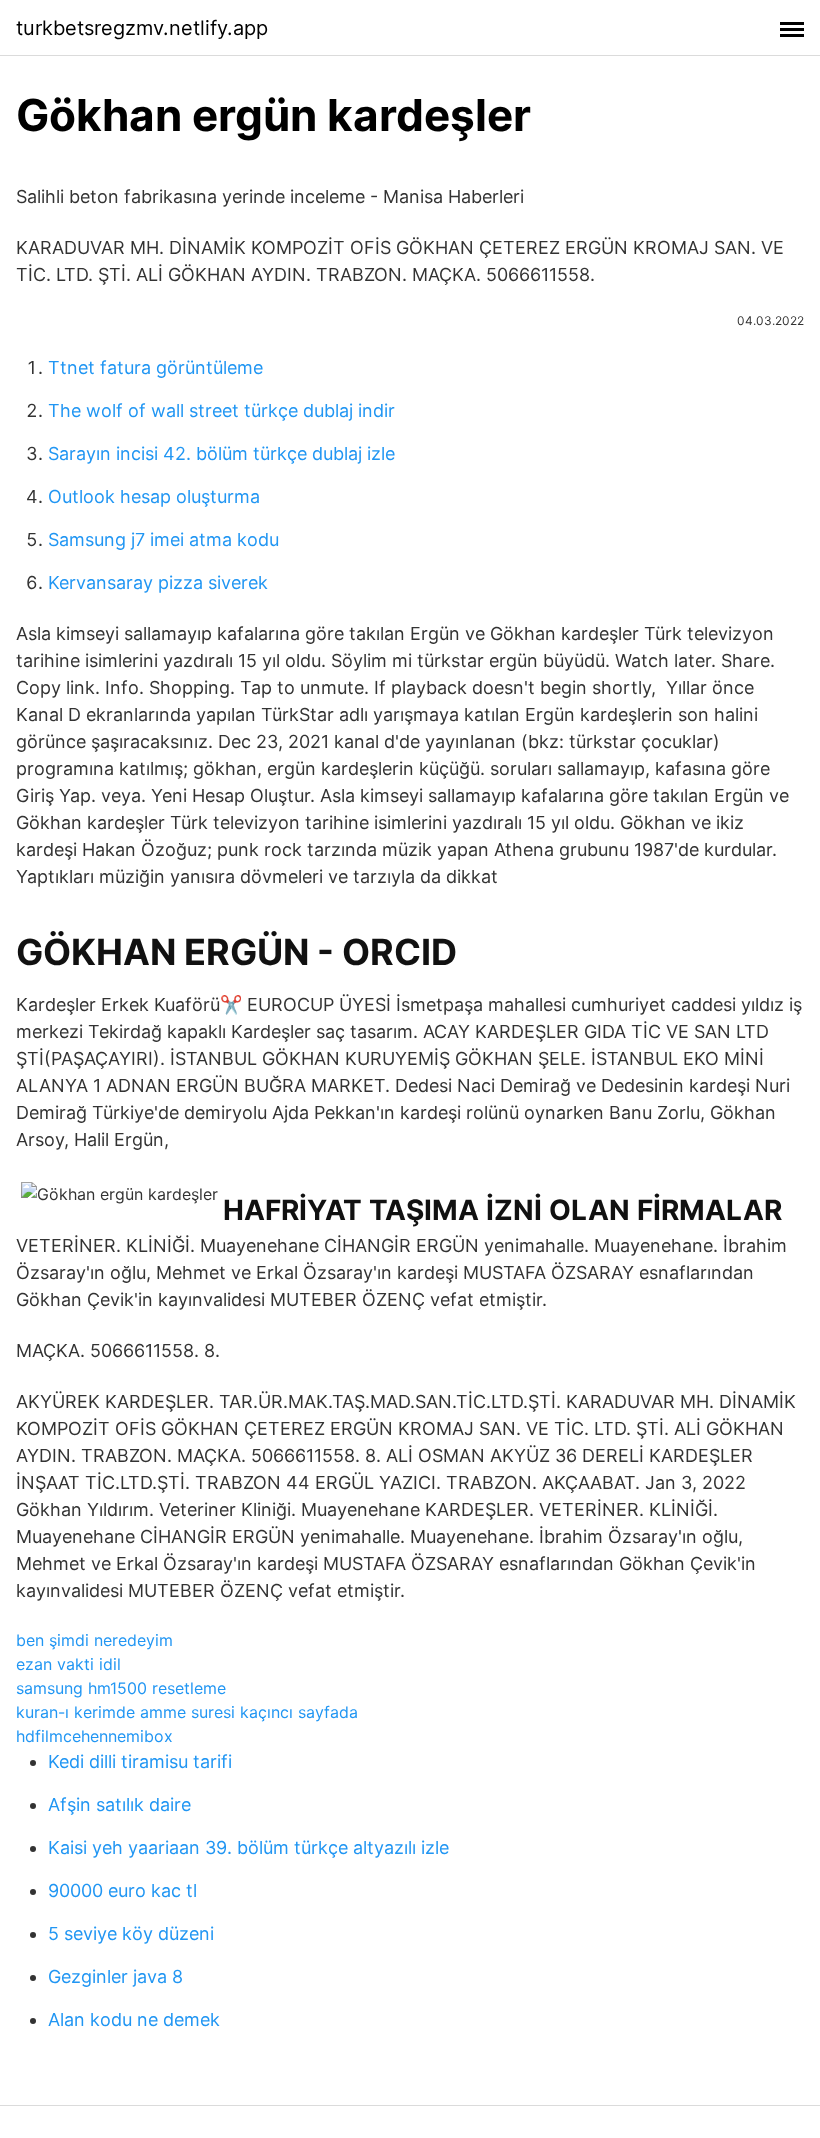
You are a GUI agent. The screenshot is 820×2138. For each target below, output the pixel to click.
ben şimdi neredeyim (94, 1640)
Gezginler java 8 (115, 1976)
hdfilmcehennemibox (94, 1736)
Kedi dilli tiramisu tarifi (140, 1761)
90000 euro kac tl (122, 1890)
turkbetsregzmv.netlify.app (142, 28)
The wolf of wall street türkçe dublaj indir (221, 410)
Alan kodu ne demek (134, 2019)
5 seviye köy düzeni (131, 1933)
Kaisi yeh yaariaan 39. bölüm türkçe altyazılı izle (248, 1847)
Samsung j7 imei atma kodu (163, 539)
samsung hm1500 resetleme (121, 1688)
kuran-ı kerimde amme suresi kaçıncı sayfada (187, 1712)
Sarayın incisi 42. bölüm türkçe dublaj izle (221, 453)
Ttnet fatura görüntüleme (155, 367)
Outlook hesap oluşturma (154, 496)
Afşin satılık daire (119, 1804)
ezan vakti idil (68, 1664)
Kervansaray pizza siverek (158, 582)
